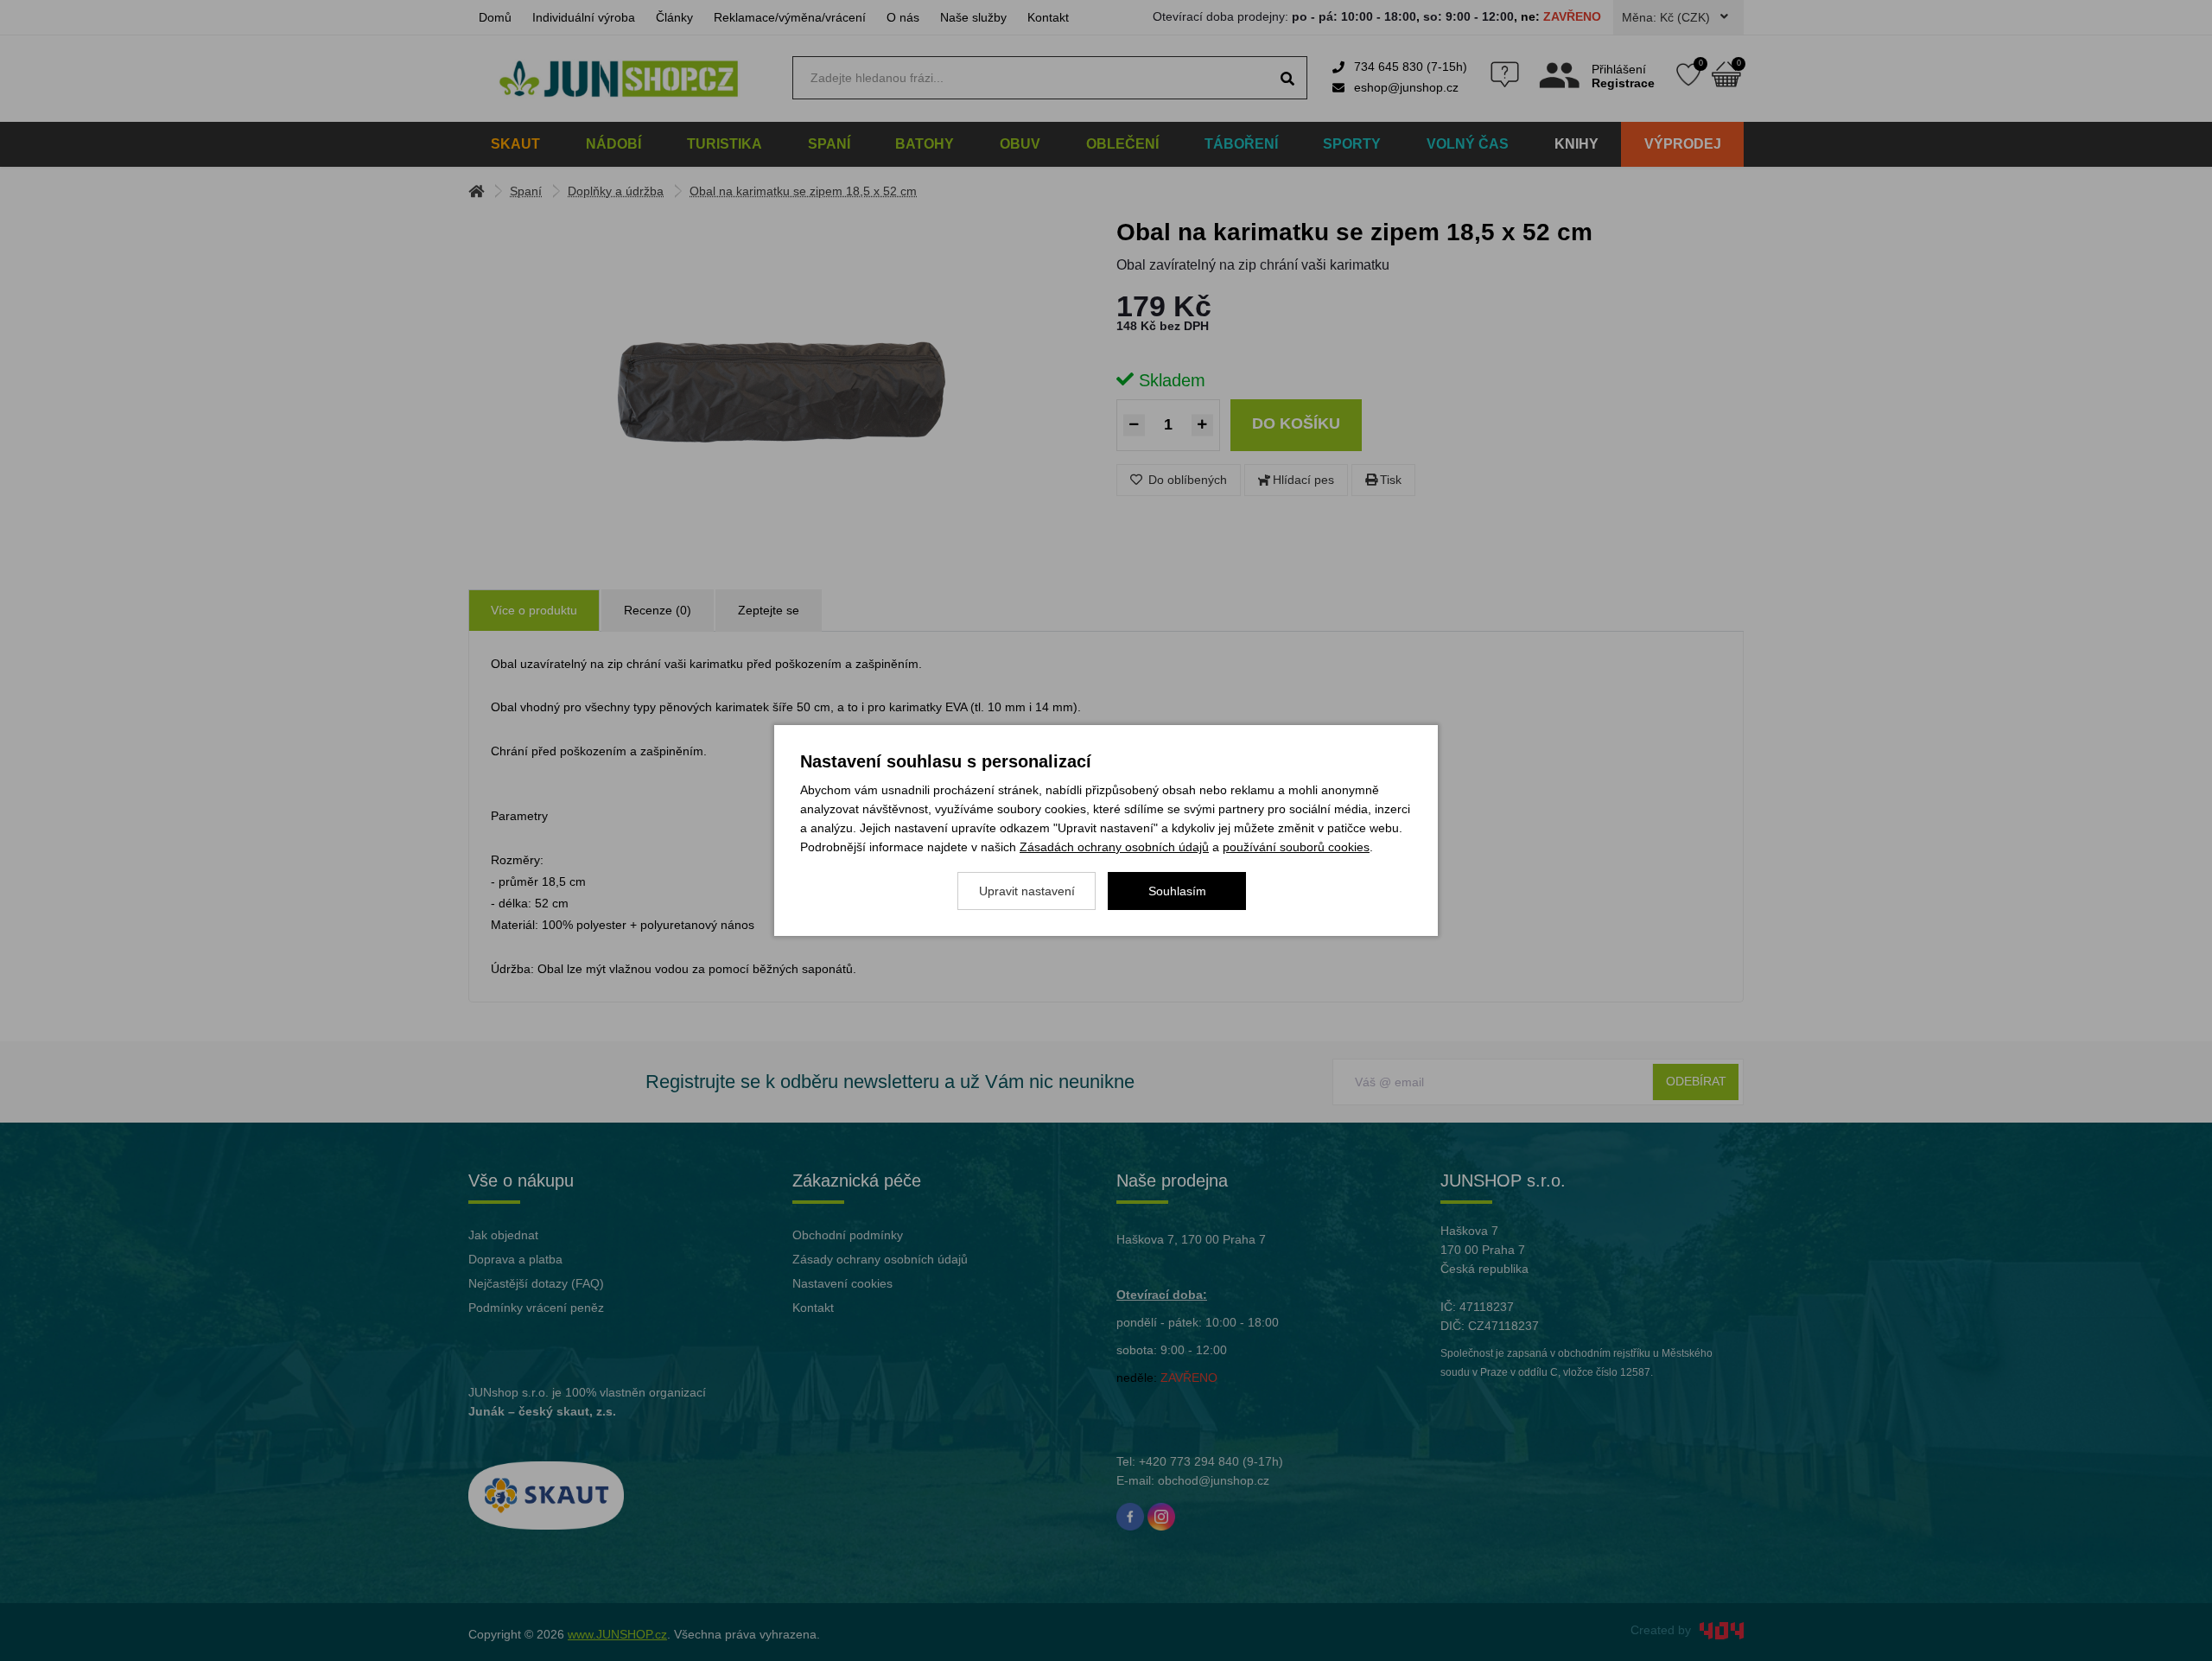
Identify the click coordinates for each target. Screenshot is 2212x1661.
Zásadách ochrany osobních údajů (1114, 847)
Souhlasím (1177, 891)
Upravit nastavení (1027, 891)
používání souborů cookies (1296, 847)
